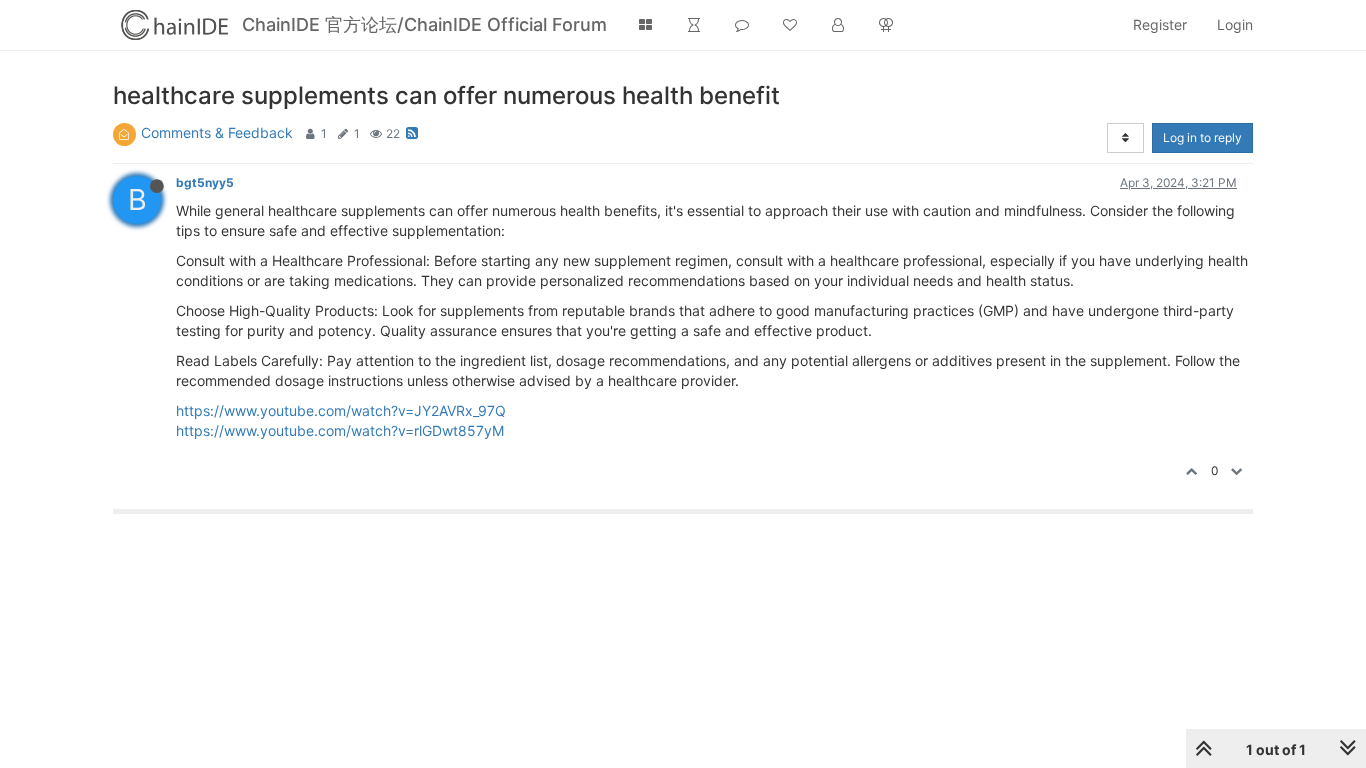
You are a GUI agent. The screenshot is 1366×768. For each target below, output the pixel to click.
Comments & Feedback (217, 132)
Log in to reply (1202, 137)
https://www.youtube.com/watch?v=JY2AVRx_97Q (341, 410)
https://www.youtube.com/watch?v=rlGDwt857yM (340, 430)
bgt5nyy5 (205, 182)
